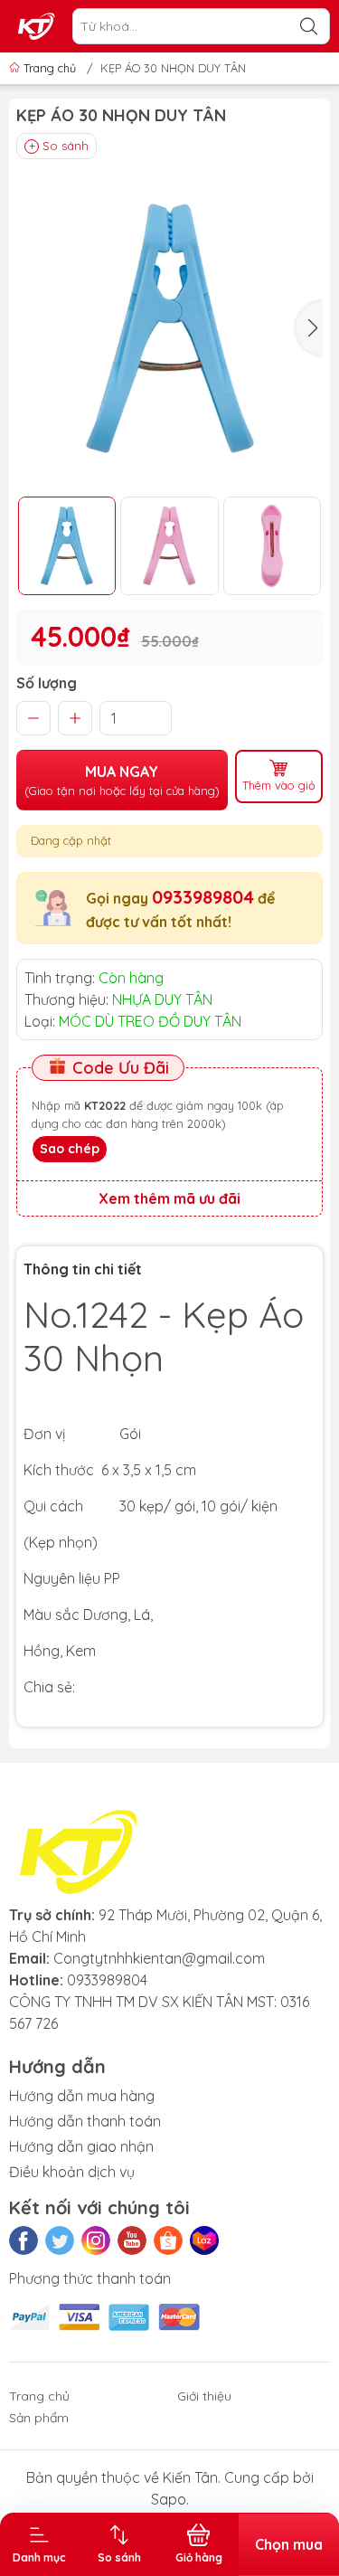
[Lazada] (204, 2240)
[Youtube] (132, 2240)
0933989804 (203, 897)
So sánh (66, 146)
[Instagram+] (96, 2240)
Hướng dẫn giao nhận (81, 2146)
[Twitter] (60, 2240)
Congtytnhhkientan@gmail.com (159, 1958)
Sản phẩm (39, 2418)
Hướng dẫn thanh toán (85, 2121)
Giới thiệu (204, 2396)
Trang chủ (50, 68)
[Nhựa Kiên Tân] (37, 26)
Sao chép (70, 1149)
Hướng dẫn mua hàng (82, 2096)
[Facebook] (24, 2240)
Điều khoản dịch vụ (72, 2172)
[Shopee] (168, 2240)
